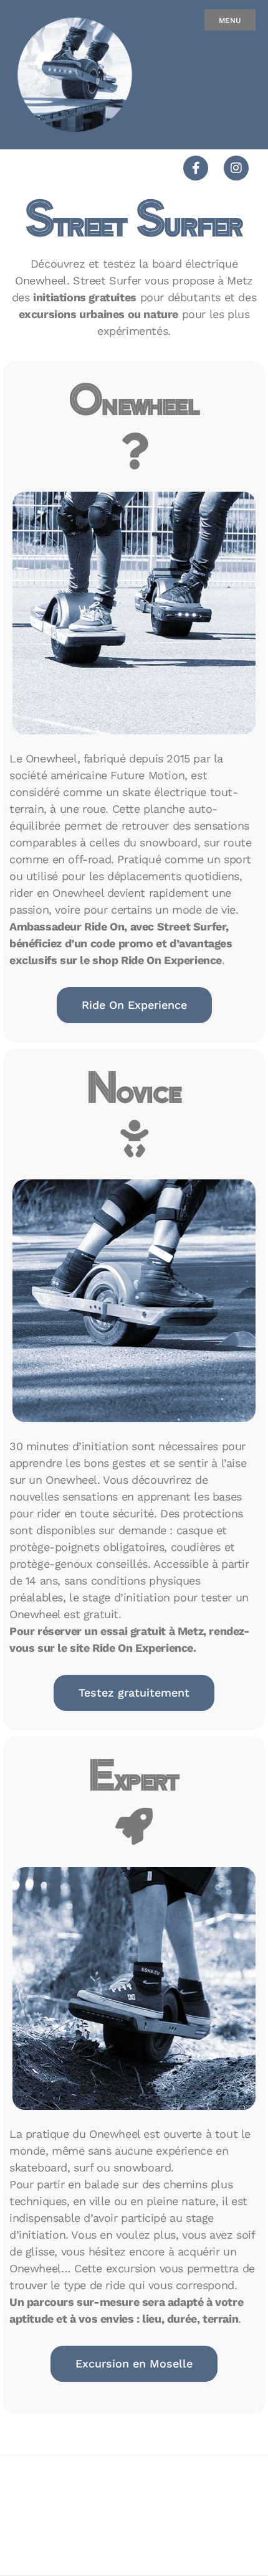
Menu (230, 21)
